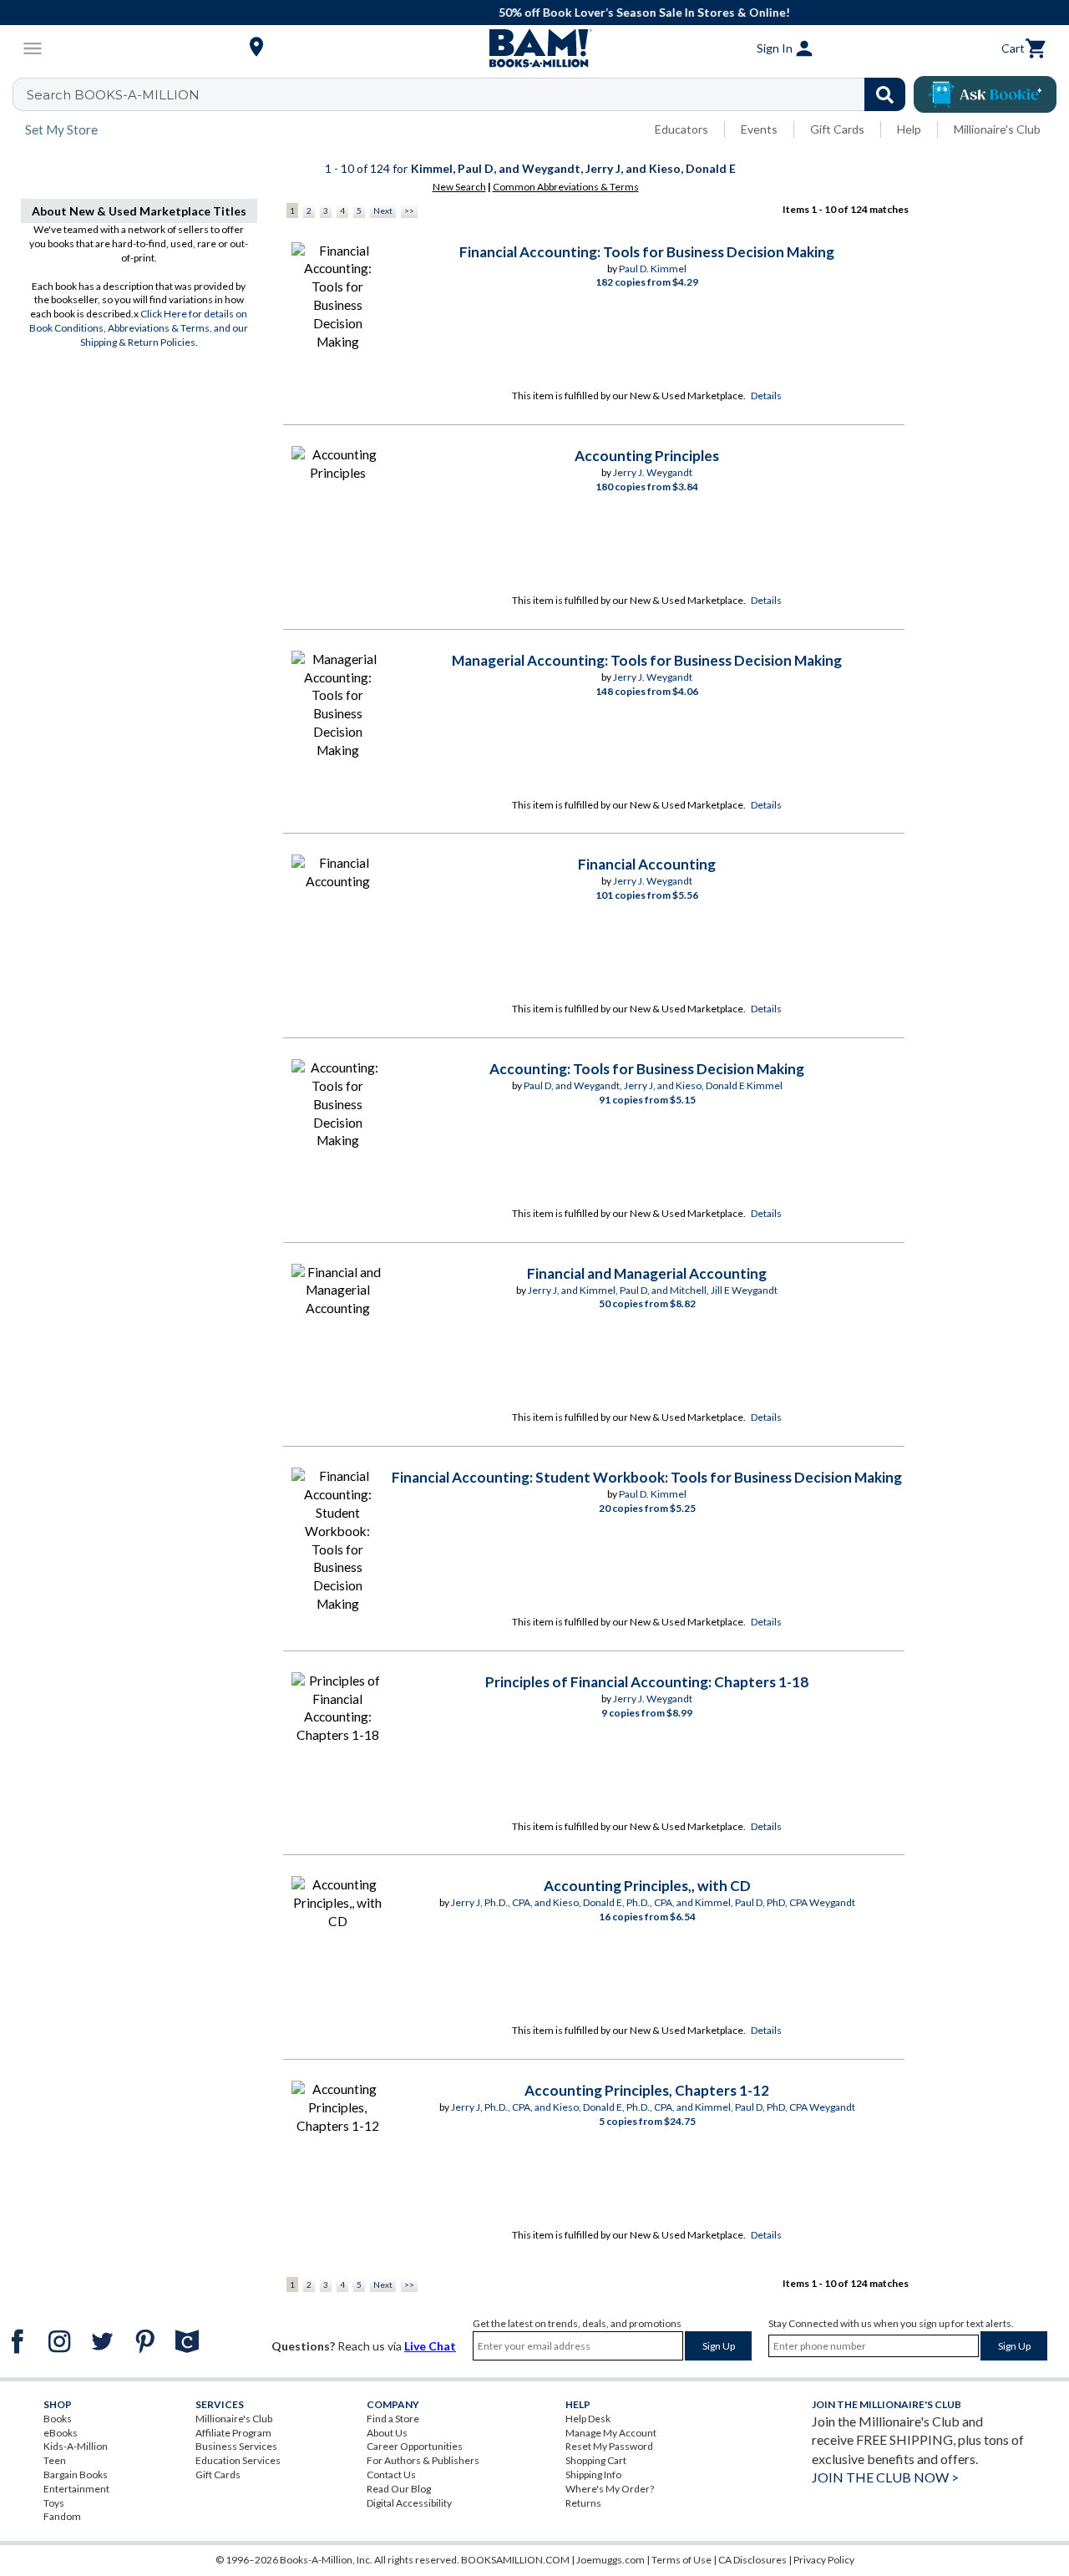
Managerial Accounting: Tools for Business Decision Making (647, 660)
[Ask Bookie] (985, 94)
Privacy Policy (824, 2560)
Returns (583, 2503)
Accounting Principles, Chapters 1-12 (647, 2090)
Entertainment (76, 2489)
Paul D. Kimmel (653, 269)
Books (58, 2419)
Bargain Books (76, 2475)
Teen (55, 2460)
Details (766, 396)
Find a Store (393, 2419)
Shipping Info (593, 2475)
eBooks (61, 2433)
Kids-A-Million (76, 2446)
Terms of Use (681, 2560)
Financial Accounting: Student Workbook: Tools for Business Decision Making (647, 1477)
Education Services (238, 2460)
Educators (681, 129)
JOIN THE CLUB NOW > (885, 2477)
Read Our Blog (399, 2489)
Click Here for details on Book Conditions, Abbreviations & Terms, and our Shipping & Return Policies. (139, 328)
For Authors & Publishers (423, 2460)
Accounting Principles (647, 456)
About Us (387, 2433)
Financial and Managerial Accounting (647, 1273)
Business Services (236, 2446)
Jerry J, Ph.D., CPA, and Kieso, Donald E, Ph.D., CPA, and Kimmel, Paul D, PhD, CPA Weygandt (653, 1902)
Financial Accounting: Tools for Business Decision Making (647, 252)
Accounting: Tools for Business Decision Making (647, 1069)
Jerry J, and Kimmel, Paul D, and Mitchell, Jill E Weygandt (653, 1290)
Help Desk (588, 2419)
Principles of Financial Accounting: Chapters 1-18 (647, 1682)
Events (759, 129)
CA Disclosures (752, 2560)
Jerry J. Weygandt (653, 472)
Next (383, 210)
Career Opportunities (415, 2446)
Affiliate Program (233, 2433)
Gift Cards (837, 129)
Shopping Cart (596, 2460)
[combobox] (470, 94)
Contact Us (391, 2475)
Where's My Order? (610, 2489)
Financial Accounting (647, 864)
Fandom (62, 2516)
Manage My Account (611, 2433)
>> (409, 210)
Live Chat (430, 2346)
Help (909, 129)
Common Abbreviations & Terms (566, 187)
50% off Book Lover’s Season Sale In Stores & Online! (543, 12)
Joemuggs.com (610, 2560)
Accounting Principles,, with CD (647, 1886)
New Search (459, 187)
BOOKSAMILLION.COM (515, 2560)
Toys (54, 2503)
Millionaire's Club (997, 129)
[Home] (534, 48)
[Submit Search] (885, 94)
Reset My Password (609, 2446)
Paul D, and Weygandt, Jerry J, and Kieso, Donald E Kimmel (653, 1085)
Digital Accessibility (409, 2503)
